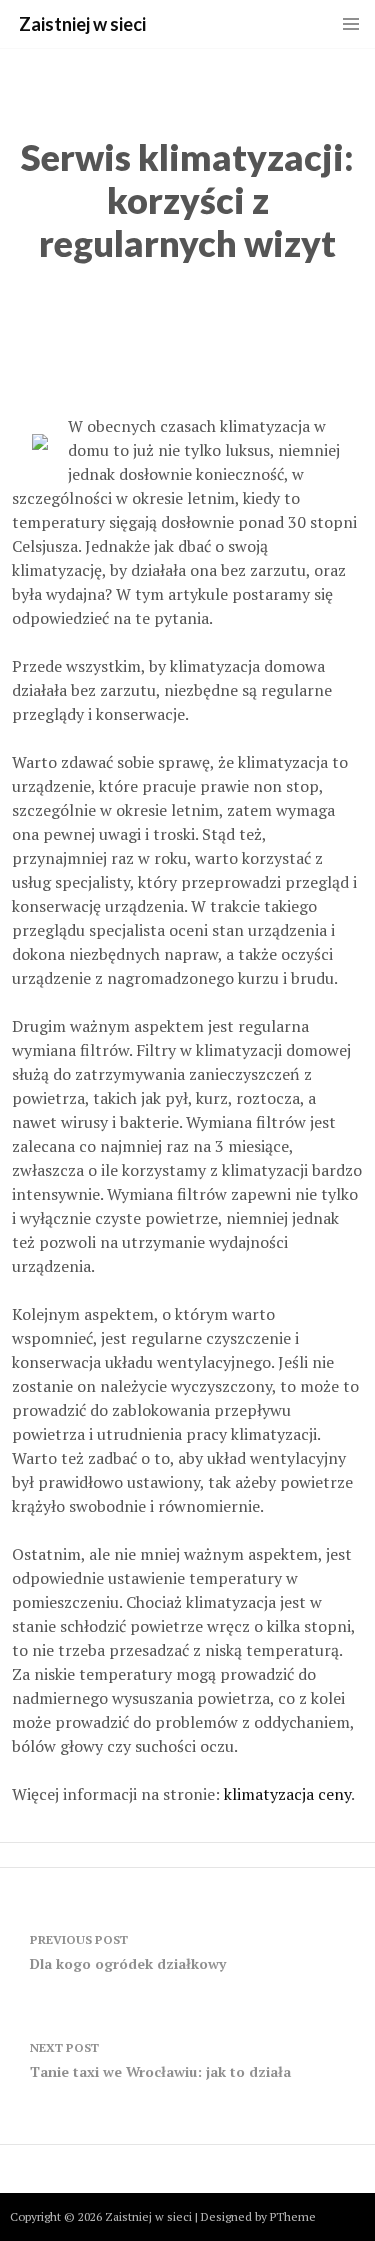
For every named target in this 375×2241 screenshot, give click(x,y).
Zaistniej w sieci (82, 24)
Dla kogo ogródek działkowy (128, 1952)
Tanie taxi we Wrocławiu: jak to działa (160, 2060)
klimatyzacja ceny (287, 1794)
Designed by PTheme (258, 2216)
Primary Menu (351, 24)
